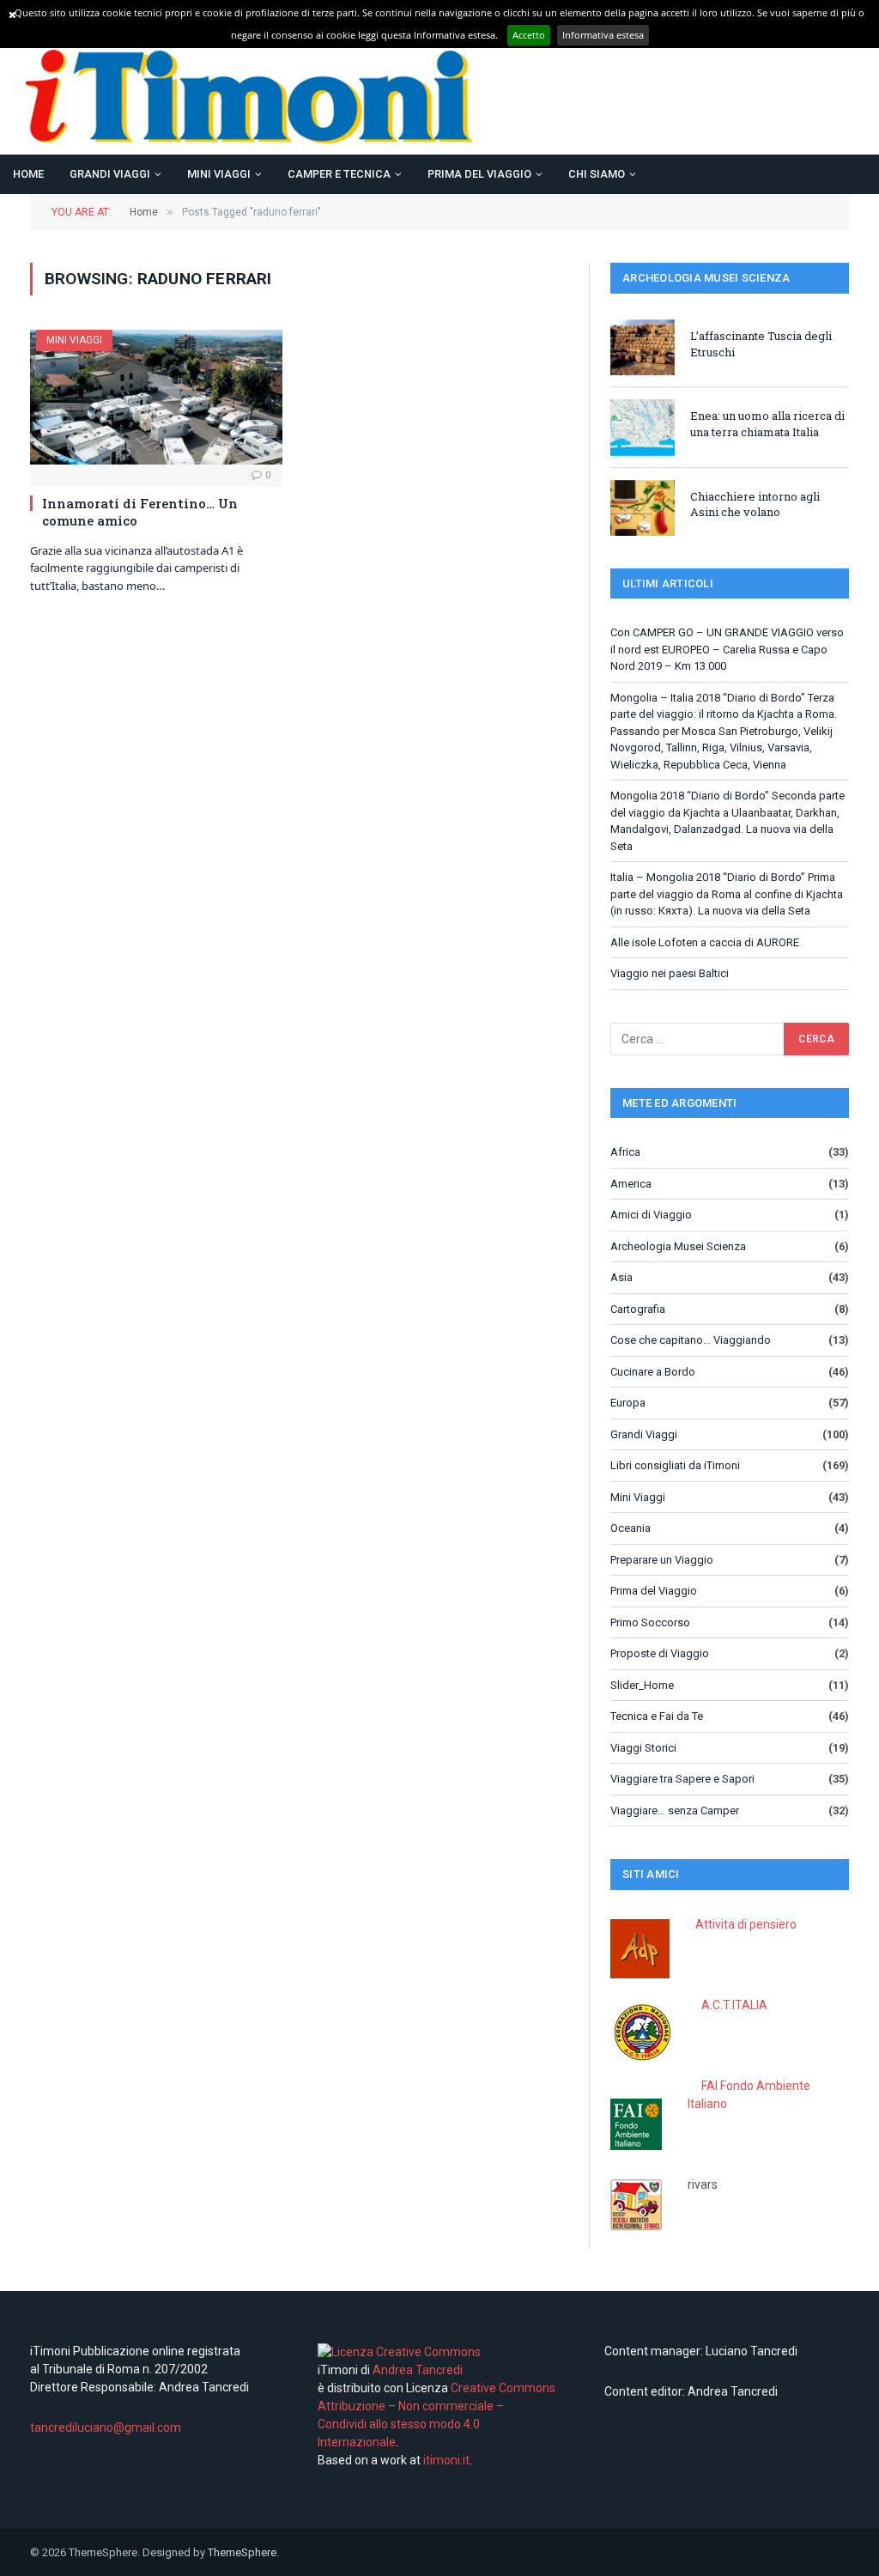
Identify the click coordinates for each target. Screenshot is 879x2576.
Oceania (630, 1528)
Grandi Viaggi (110, 174)
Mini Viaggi (219, 174)
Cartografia (638, 1309)
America (631, 1184)
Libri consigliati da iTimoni (675, 1465)
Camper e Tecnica (339, 174)
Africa (625, 1152)
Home (28, 174)
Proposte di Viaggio (660, 1653)
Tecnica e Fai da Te (657, 1716)
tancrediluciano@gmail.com (106, 2427)
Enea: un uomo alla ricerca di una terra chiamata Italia (767, 424)
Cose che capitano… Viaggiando (691, 1340)
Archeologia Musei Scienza (678, 1246)
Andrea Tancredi (416, 2370)
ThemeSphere (242, 2552)
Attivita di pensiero (746, 1924)
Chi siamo (597, 174)
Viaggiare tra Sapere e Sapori (682, 1779)
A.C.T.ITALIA (734, 2005)
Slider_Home (642, 1685)
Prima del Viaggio (479, 174)
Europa (628, 1403)
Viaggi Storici (643, 1748)
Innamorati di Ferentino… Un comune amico (140, 512)
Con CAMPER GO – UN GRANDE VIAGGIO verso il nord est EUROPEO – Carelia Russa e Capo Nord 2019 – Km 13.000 (727, 649)
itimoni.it (446, 2460)
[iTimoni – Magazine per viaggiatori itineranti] (249, 97)
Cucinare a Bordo (653, 1372)
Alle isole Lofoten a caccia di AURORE (705, 942)
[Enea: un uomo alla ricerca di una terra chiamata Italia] (643, 427)
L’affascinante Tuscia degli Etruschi (761, 344)
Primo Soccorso (650, 1622)
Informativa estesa (603, 35)
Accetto (529, 35)
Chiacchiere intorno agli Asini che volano (755, 504)
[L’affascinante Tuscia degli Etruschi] (643, 347)
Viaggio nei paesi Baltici (670, 973)
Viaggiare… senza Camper (675, 1810)
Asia (621, 1277)
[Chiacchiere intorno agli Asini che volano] (643, 508)
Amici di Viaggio (651, 1215)
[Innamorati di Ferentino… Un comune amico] (156, 397)
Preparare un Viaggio (662, 1560)
